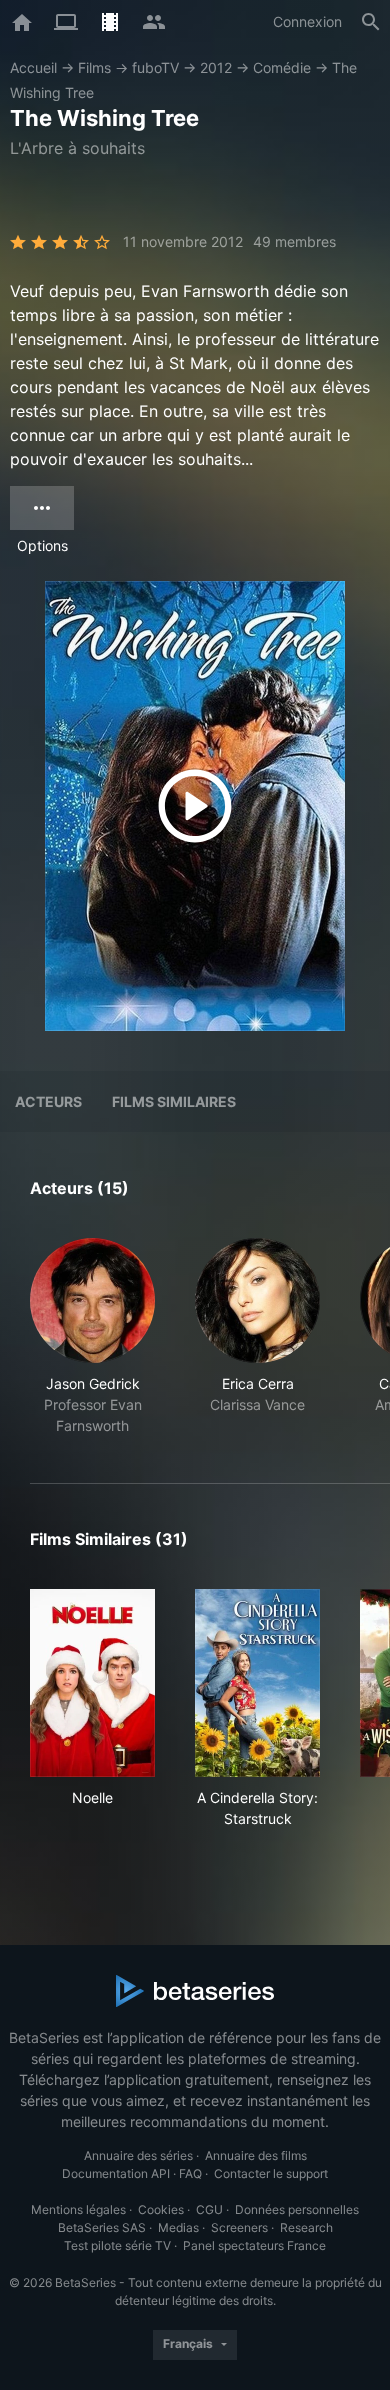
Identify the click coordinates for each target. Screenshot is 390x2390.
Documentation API (116, 2173)
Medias (178, 2227)
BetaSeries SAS (102, 2227)
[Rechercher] (371, 22)
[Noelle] (92, 1683)
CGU (209, 2209)
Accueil (33, 67)
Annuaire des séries (138, 2155)
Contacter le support (271, 2173)
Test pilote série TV (117, 2245)
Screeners (239, 2227)
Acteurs (48, 1101)
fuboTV (155, 67)
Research (306, 2227)
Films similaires (174, 1101)
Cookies (161, 2209)
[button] (92, 1337)
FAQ (190, 2173)
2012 (216, 67)
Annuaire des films (256, 2155)
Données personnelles (297, 2209)
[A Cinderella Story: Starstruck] (257, 1683)
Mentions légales (78, 2209)
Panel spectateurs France (254, 2245)
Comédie (282, 67)
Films (94, 67)
